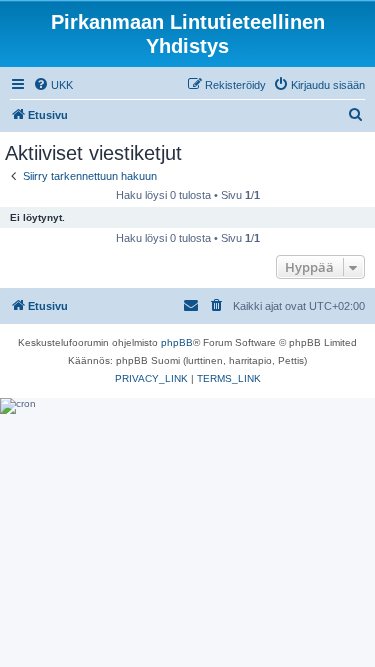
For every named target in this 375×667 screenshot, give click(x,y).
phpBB (177, 342)
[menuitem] (53, 85)
